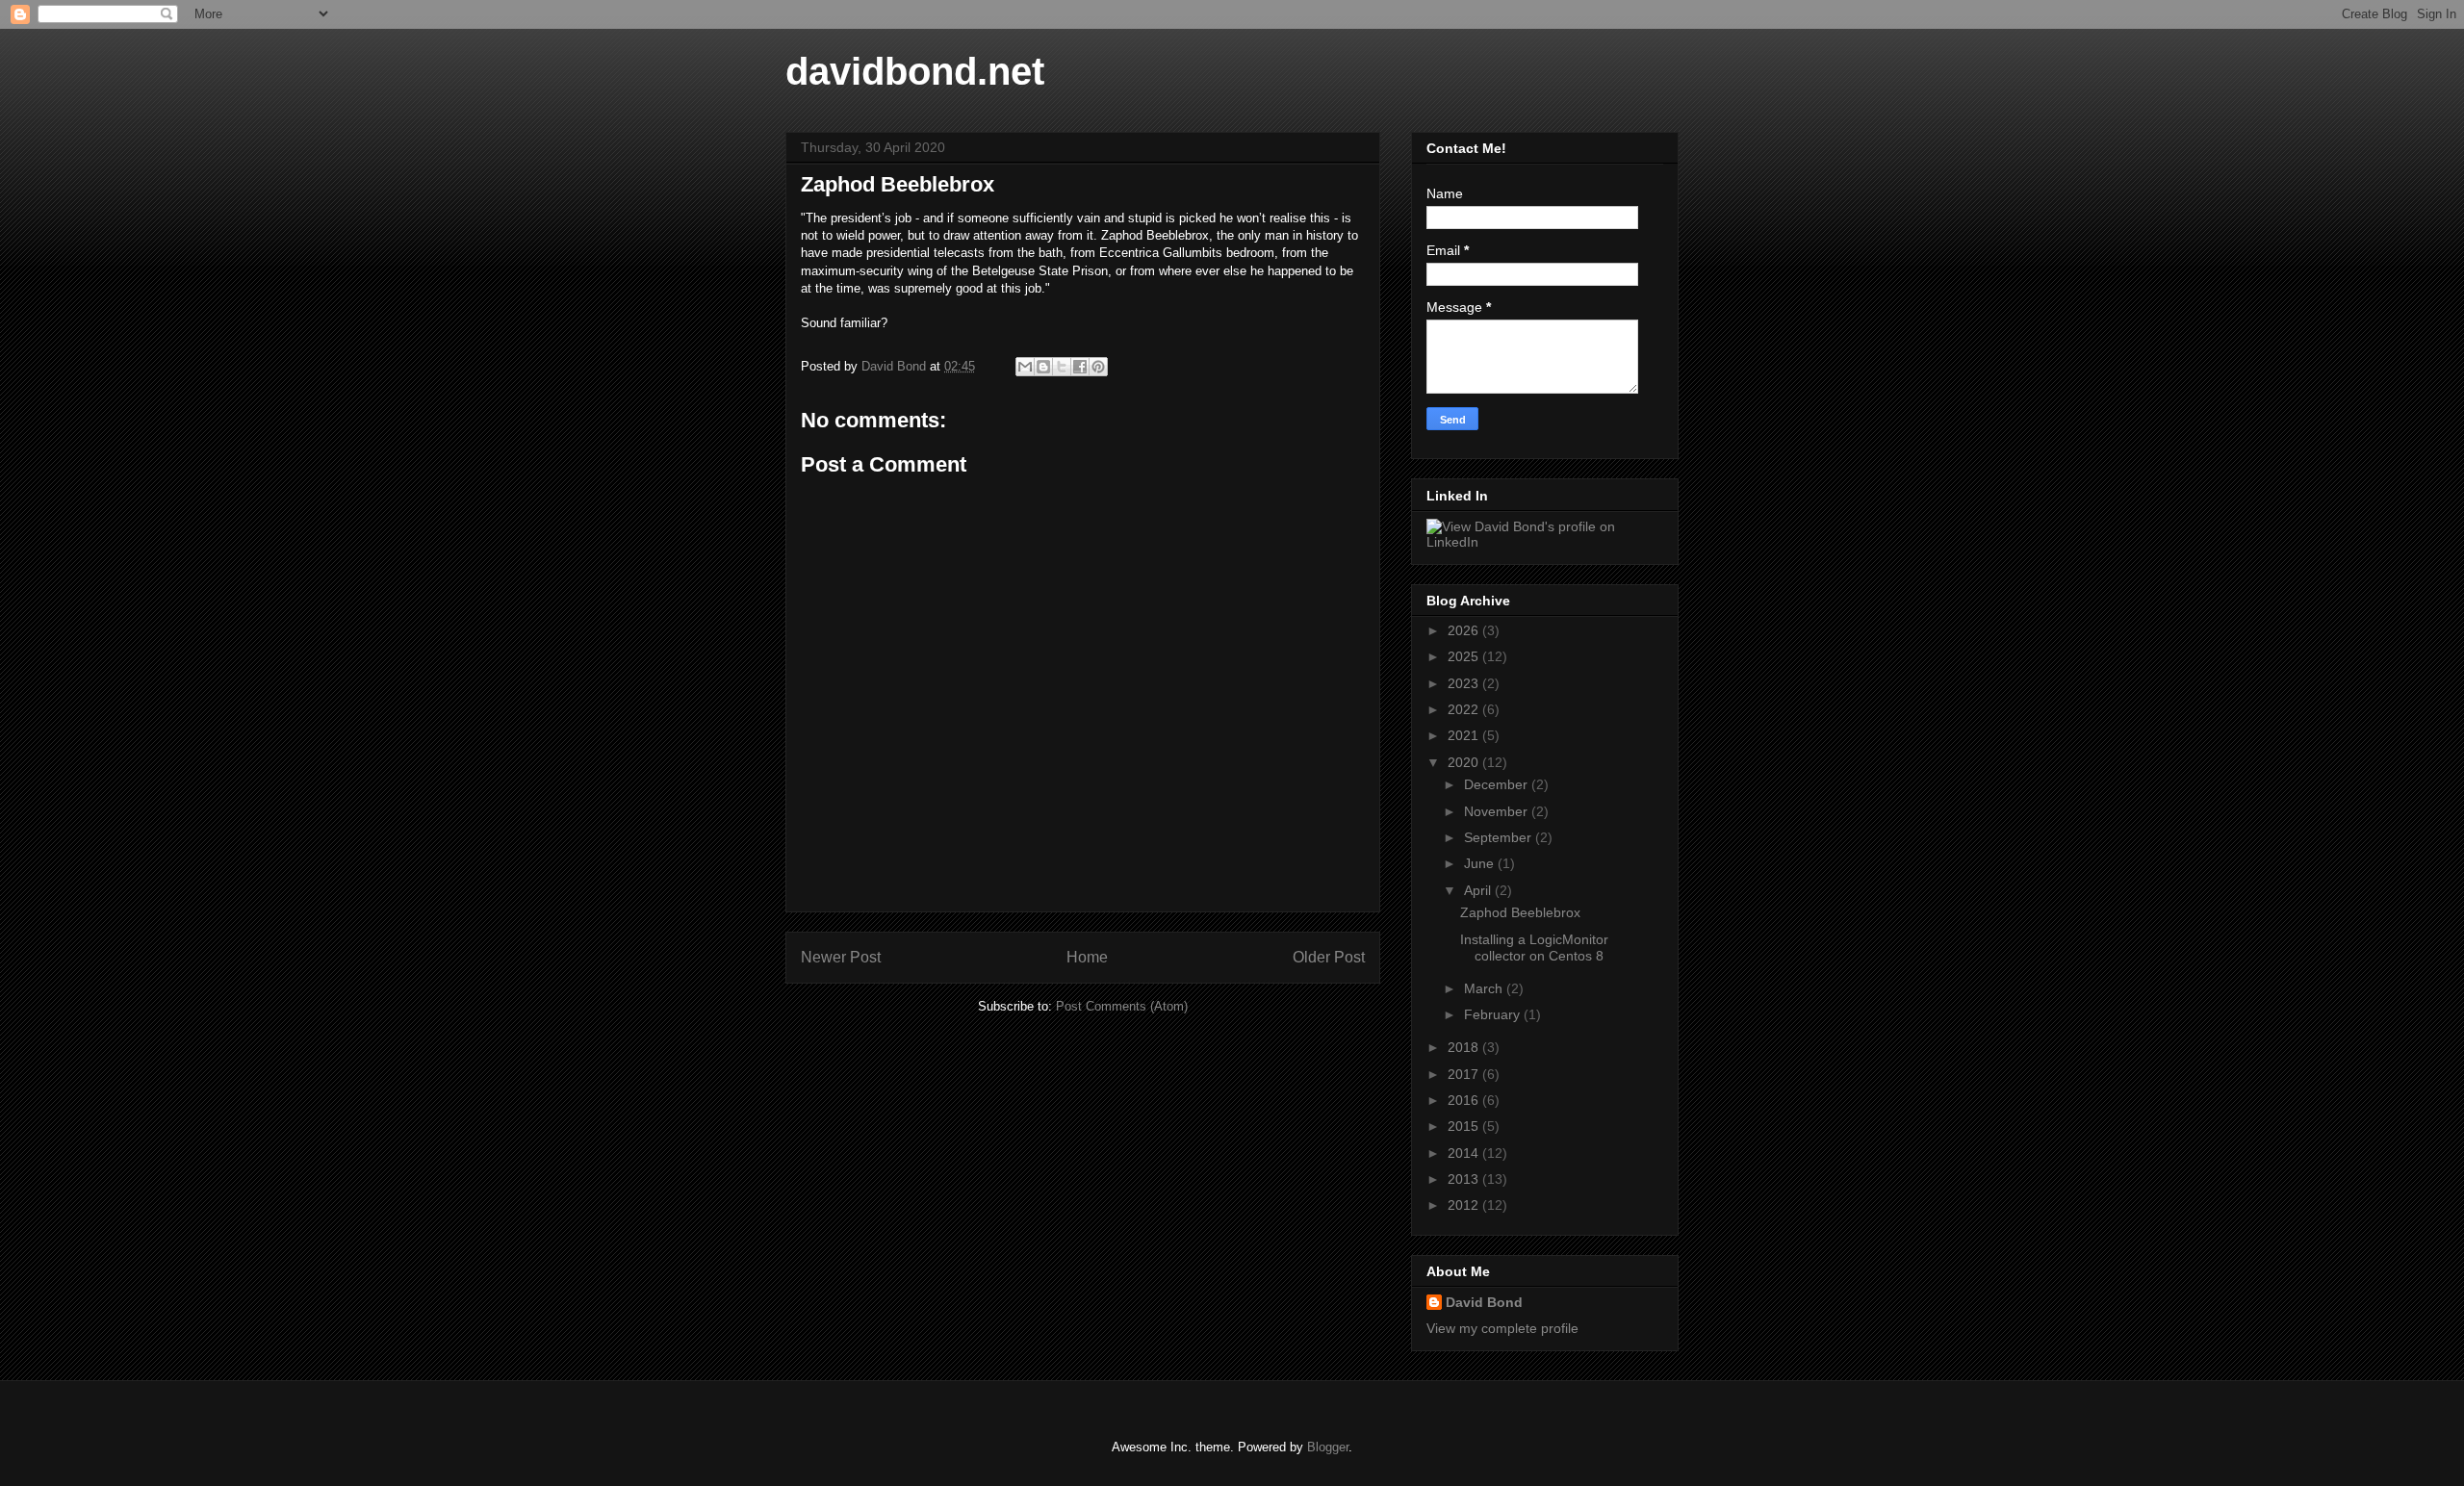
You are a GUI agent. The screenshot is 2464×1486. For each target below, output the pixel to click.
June (1481, 863)
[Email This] (1025, 367)
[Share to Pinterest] (1098, 367)
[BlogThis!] (1043, 367)
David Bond (1484, 1302)
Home (1087, 957)
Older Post (1329, 957)
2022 (1465, 709)
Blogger (1328, 1447)
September (1500, 837)
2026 (1465, 630)
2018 (1465, 1047)
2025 (1465, 656)
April (1479, 890)
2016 (1465, 1100)
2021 (1465, 735)
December (1498, 784)
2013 (1465, 1179)
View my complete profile (1502, 1328)
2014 (1465, 1153)
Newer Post (841, 957)
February (1494, 1014)
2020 (1465, 762)
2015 (1465, 1126)
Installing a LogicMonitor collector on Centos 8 (1534, 948)
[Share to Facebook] (1080, 367)
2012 (1465, 1205)
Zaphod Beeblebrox (1520, 912)
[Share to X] (1062, 367)
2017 (1465, 1074)
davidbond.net (915, 71)
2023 (1465, 683)
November (1498, 811)
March (1485, 988)
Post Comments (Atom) (1122, 1006)
